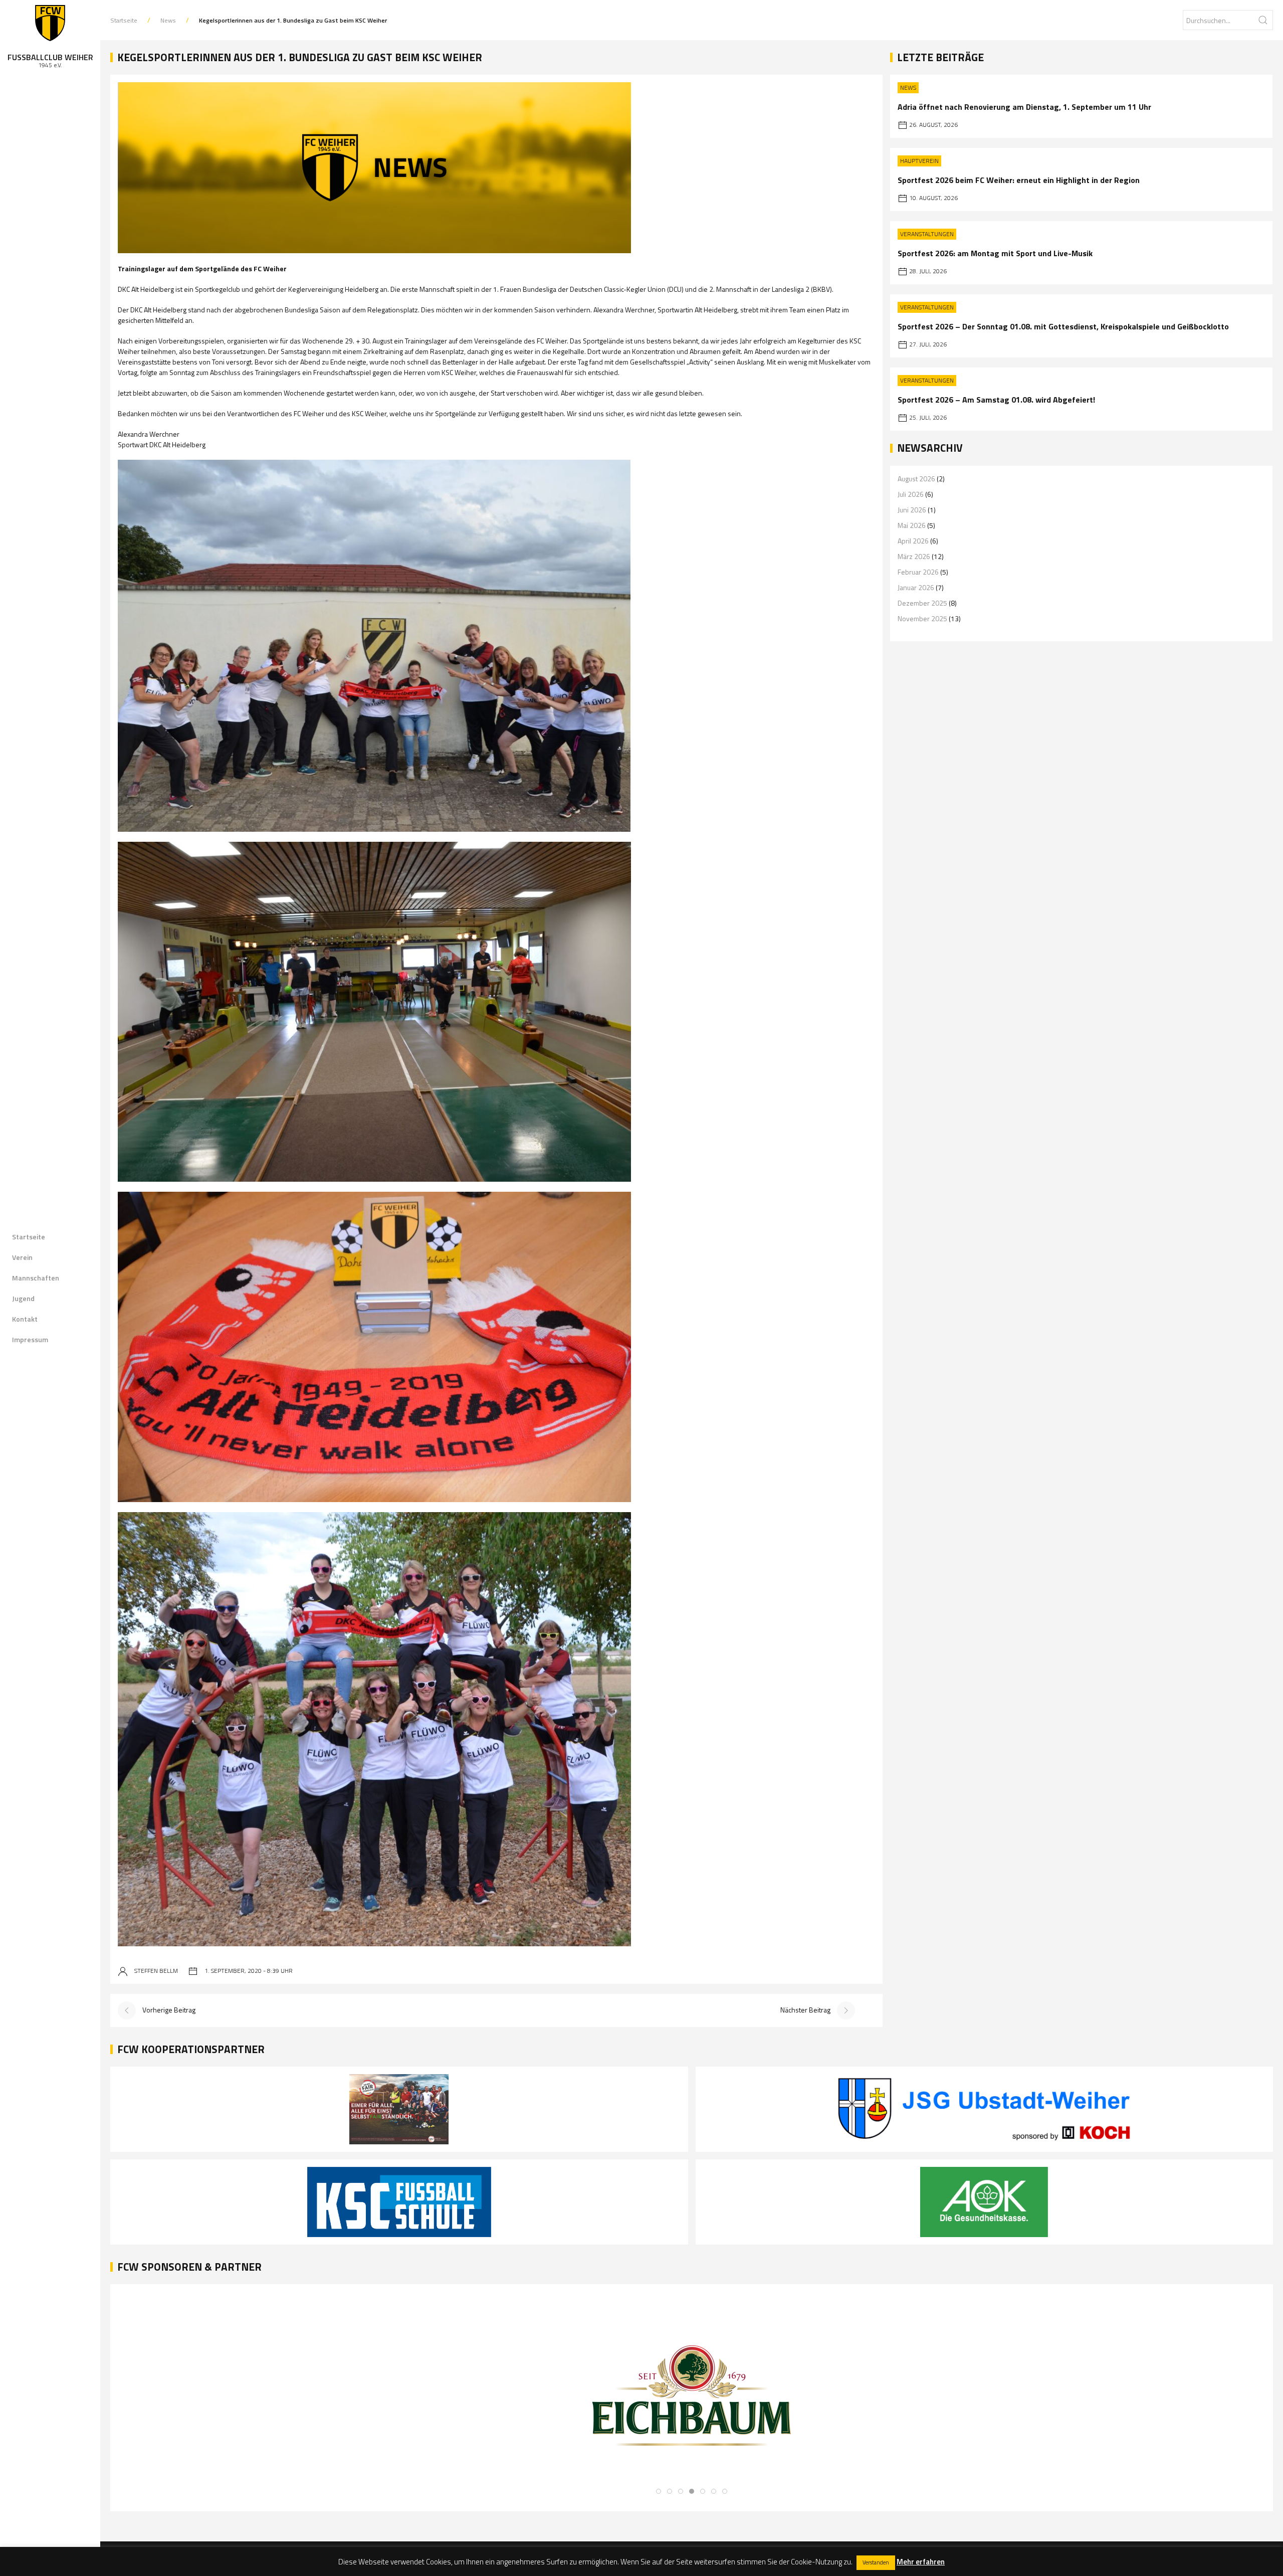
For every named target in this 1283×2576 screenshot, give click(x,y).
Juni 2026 (912, 510)
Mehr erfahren (921, 2562)
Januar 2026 (916, 587)
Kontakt (25, 1319)
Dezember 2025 (922, 603)
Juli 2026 (911, 494)
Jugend (23, 1298)
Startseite (29, 1237)
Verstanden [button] (876, 2562)
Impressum (30, 1339)
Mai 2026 (912, 525)
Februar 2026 (918, 572)
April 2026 (913, 541)
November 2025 (922, 618)
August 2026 (916, 479)
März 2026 (914, 556)
